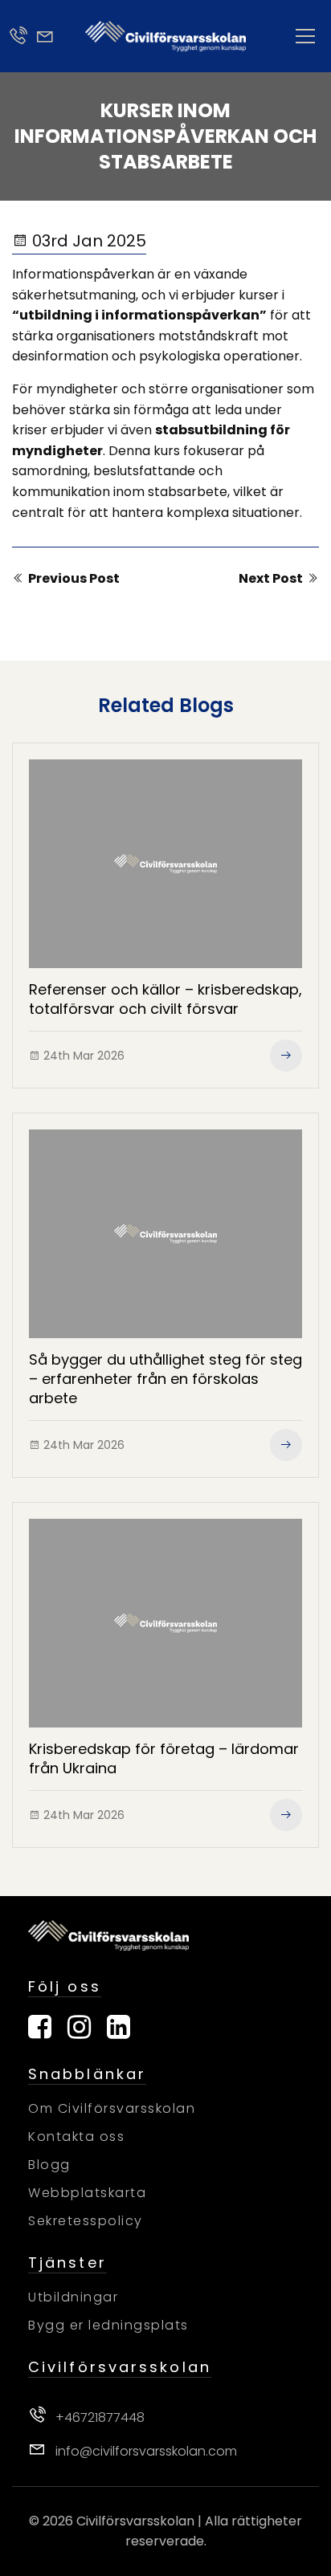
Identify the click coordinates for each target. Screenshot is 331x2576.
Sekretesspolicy (86, 2221)
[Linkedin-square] (119, 2027)
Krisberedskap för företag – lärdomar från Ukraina (164, 1758)
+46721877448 (98, 2417)
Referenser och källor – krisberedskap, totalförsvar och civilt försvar (165, 999)
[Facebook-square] (40, 2027)
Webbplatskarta (87, 2193)
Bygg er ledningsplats (108, 2325)
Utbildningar (73, 2297)
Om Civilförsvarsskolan (112, 2108)
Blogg (49, 2165)
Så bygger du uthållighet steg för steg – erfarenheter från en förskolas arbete (165, 1379)
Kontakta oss (76, 2136)
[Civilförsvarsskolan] (165, 36)
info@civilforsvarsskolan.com (145, 2451)
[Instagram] (79, 2027)
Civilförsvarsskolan (135, 2521)
